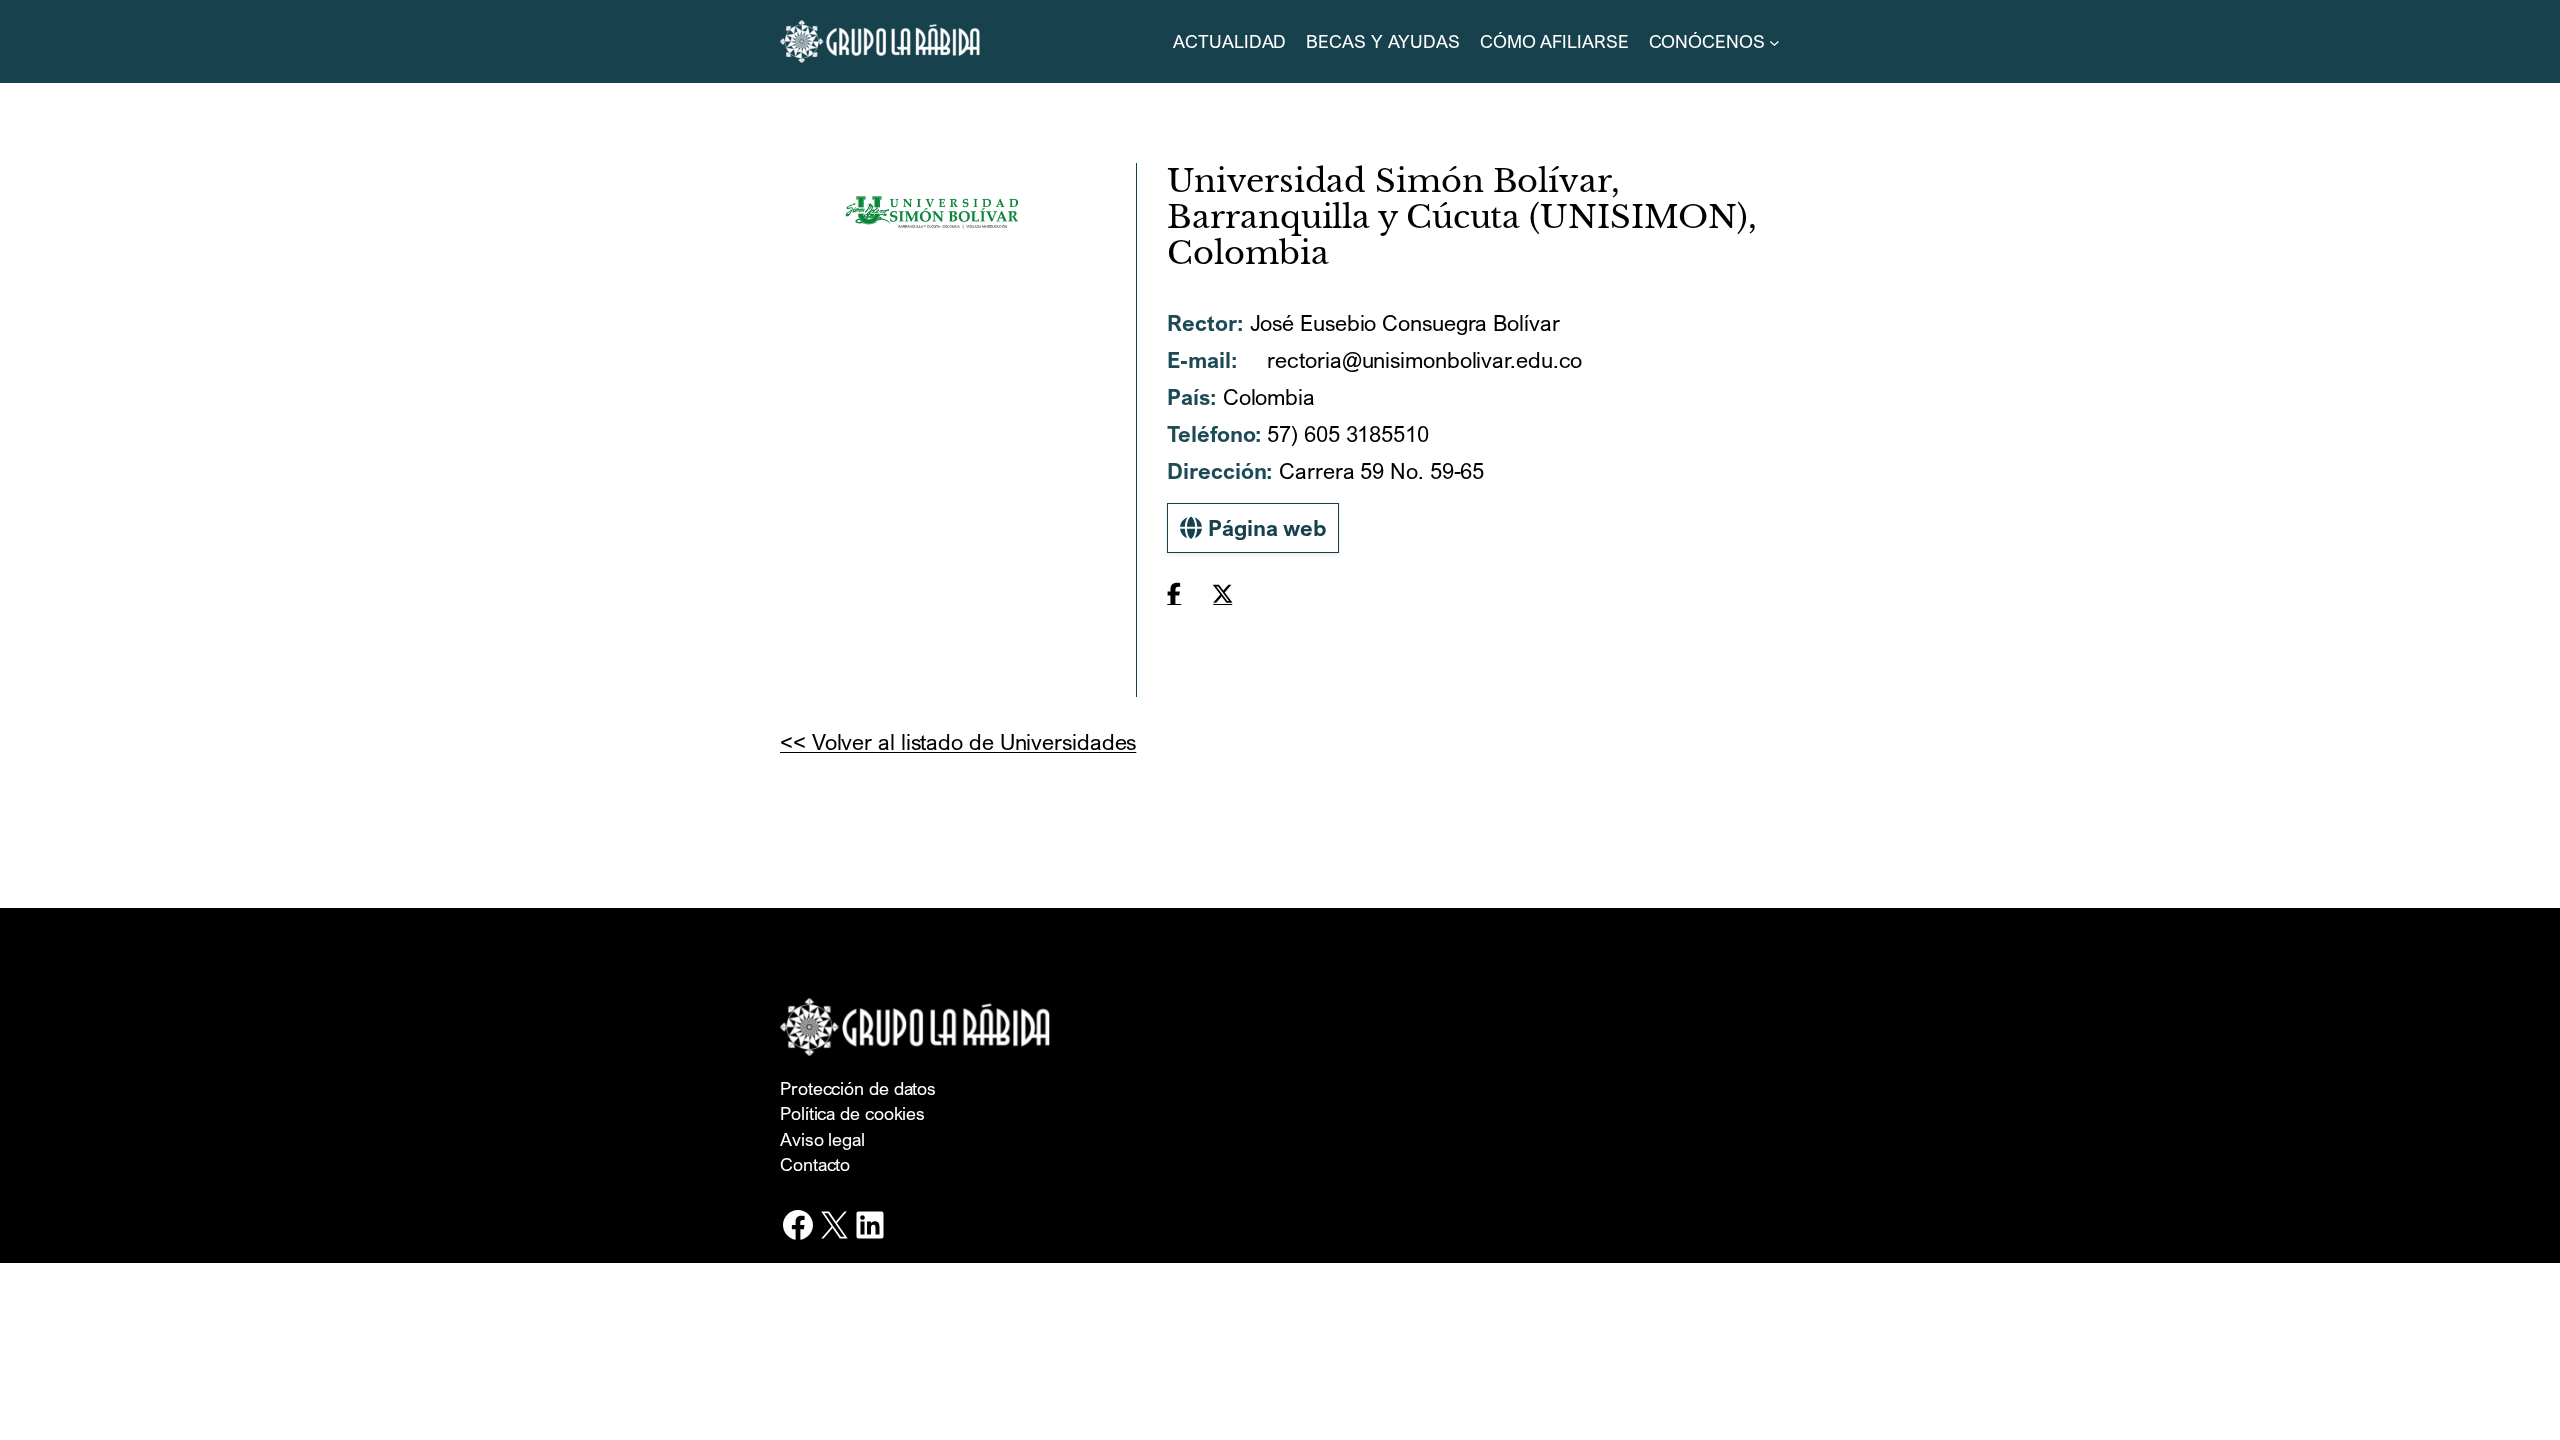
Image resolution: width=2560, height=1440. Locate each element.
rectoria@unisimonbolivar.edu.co (1422, 359)
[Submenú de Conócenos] (1774, 41)
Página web (1264, 527)
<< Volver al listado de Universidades (958, 741)
